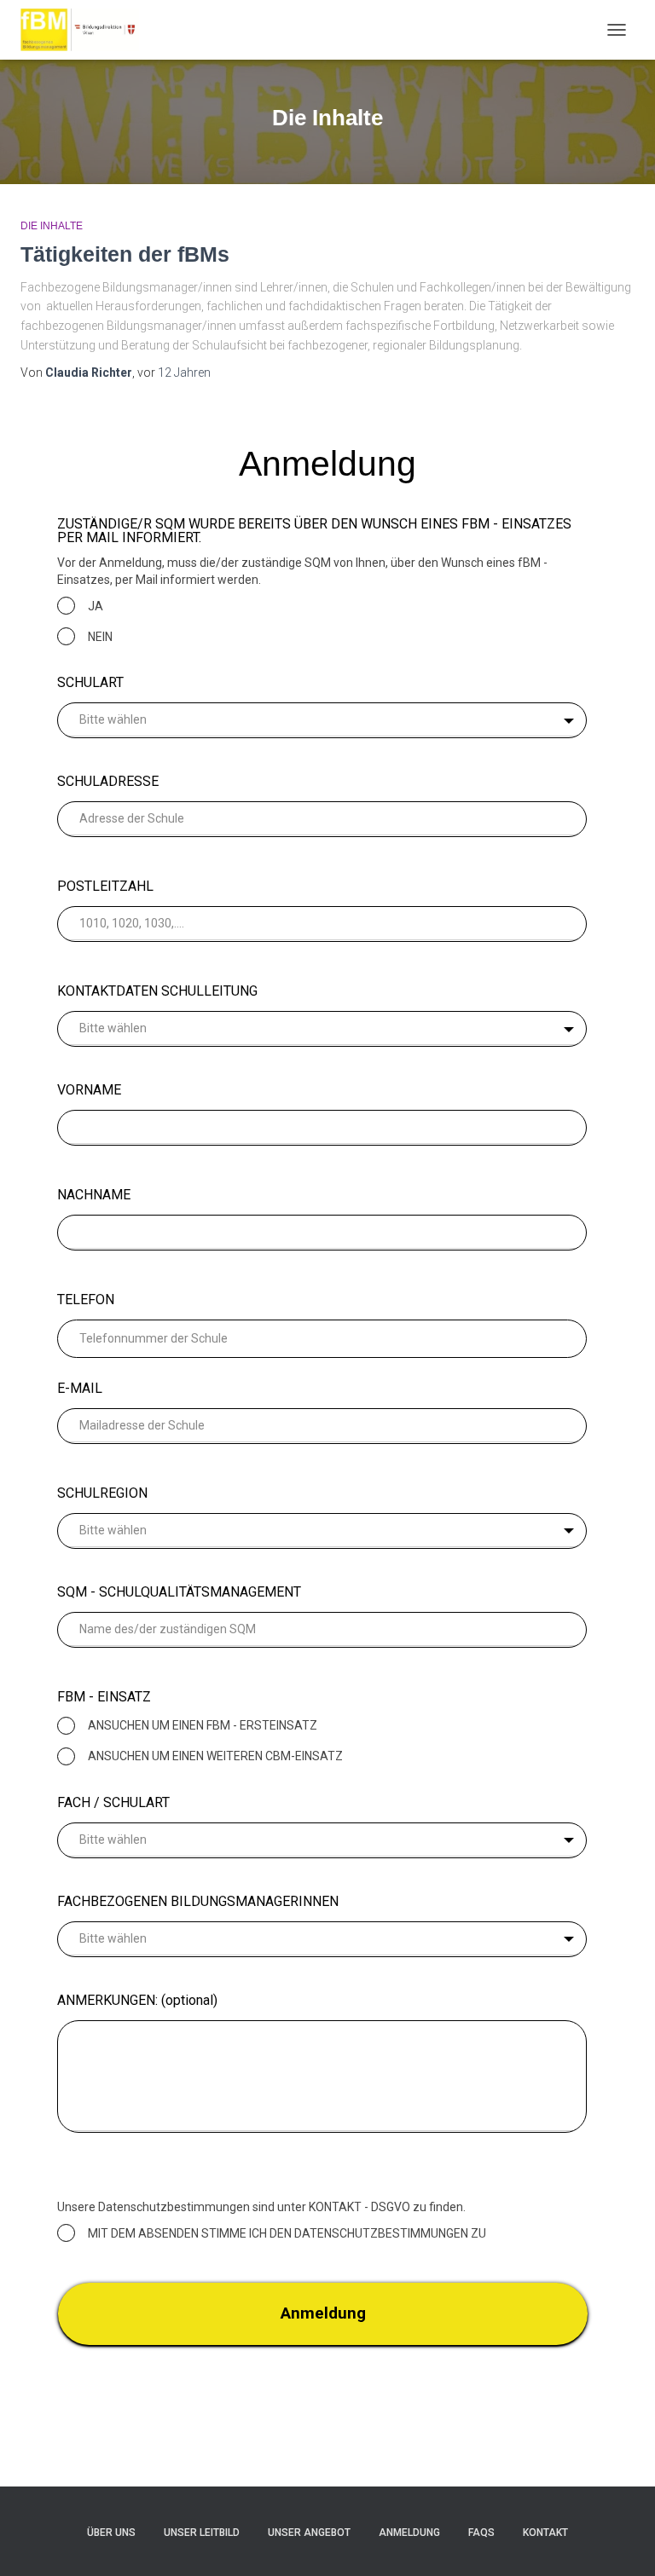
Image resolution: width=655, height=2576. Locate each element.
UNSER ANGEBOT (309, 2533)
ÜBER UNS (111, 2533)
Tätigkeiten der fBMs (125, 254)
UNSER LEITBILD (202, 2533)
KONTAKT (545, 2533)
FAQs (481, 2533)
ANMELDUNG (409, 2533)
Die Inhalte (52, 226)
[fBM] (86, 30)
